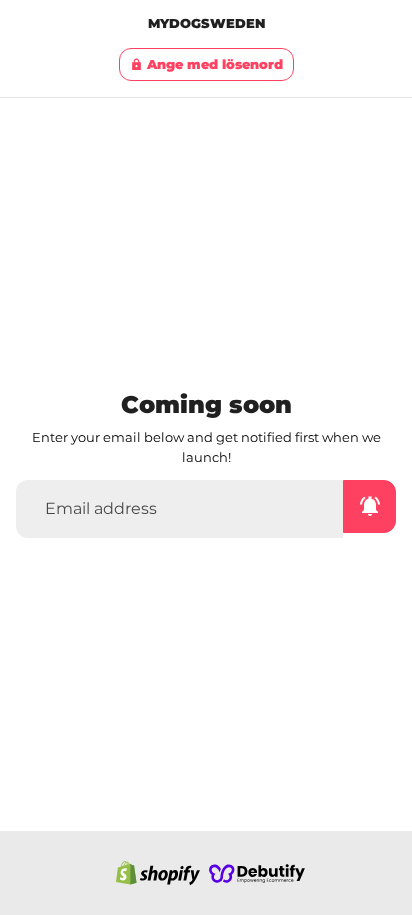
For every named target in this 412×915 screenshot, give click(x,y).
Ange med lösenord (206, 64)
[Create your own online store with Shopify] (158, 873)
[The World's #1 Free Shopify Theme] (257, 873)
